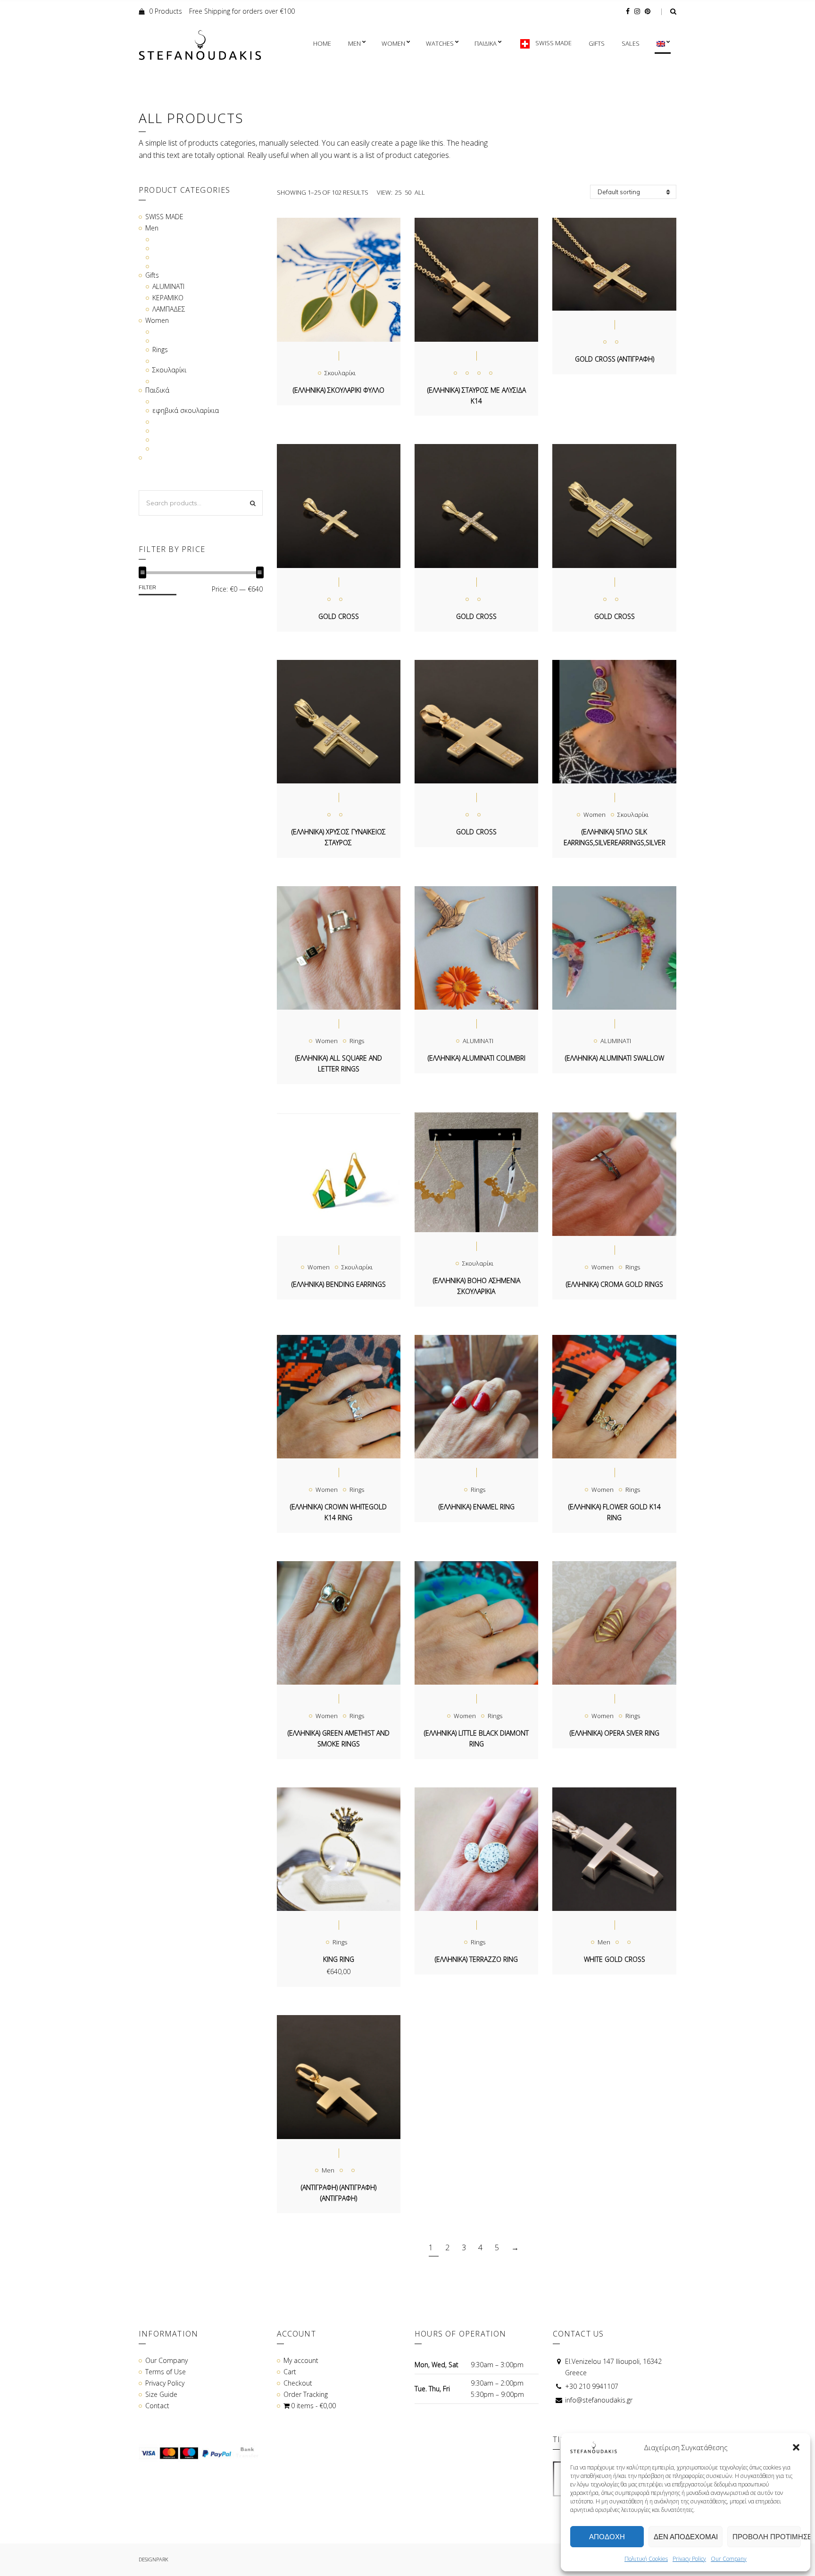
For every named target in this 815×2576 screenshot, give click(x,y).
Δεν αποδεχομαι (686, 2537)
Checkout (298, 2383)
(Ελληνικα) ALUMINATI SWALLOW (615, 1058)
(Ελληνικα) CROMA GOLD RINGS (615, 1284)
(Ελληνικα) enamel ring (477, 1507)
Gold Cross (476, 832)
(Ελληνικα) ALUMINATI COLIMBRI (477, 1058)
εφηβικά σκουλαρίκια (186, 410)
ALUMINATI (478, 1041)
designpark (154, 2559)
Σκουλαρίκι (340, 373)
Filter (147, 587)
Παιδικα (486, 43)
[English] (663, 44)
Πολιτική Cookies (646, 2559)
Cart (290, 2372)
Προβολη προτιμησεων (767, 2537)
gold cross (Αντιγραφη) (615, 359)
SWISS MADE (164, 217)
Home (322, 43)
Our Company (729, 2559)
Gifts (597, 43)
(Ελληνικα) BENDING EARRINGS (339, 1284)
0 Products (166, 11)
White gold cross (615, 1959)
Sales (631, 43)
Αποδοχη (607, 2537)
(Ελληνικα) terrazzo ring (476, 1959)
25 (398, 192)
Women (393, 43)
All (420, 192)
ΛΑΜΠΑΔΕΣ (169, 309)
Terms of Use (166, 2372)
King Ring (339, 1959)
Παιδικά (157, 390)
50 (408, 192)
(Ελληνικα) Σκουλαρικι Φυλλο (339, 390)
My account (301, 2360)
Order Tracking (306, 2394)
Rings (357, 1041)
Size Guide (161, 2394)
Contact (157, 2406)
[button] (796, 2447)
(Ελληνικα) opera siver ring (615, 1733)
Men (354, 43)
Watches (440, 43)
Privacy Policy (689, 2559)
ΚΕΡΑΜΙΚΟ (168, 298)
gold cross (339, 616)
